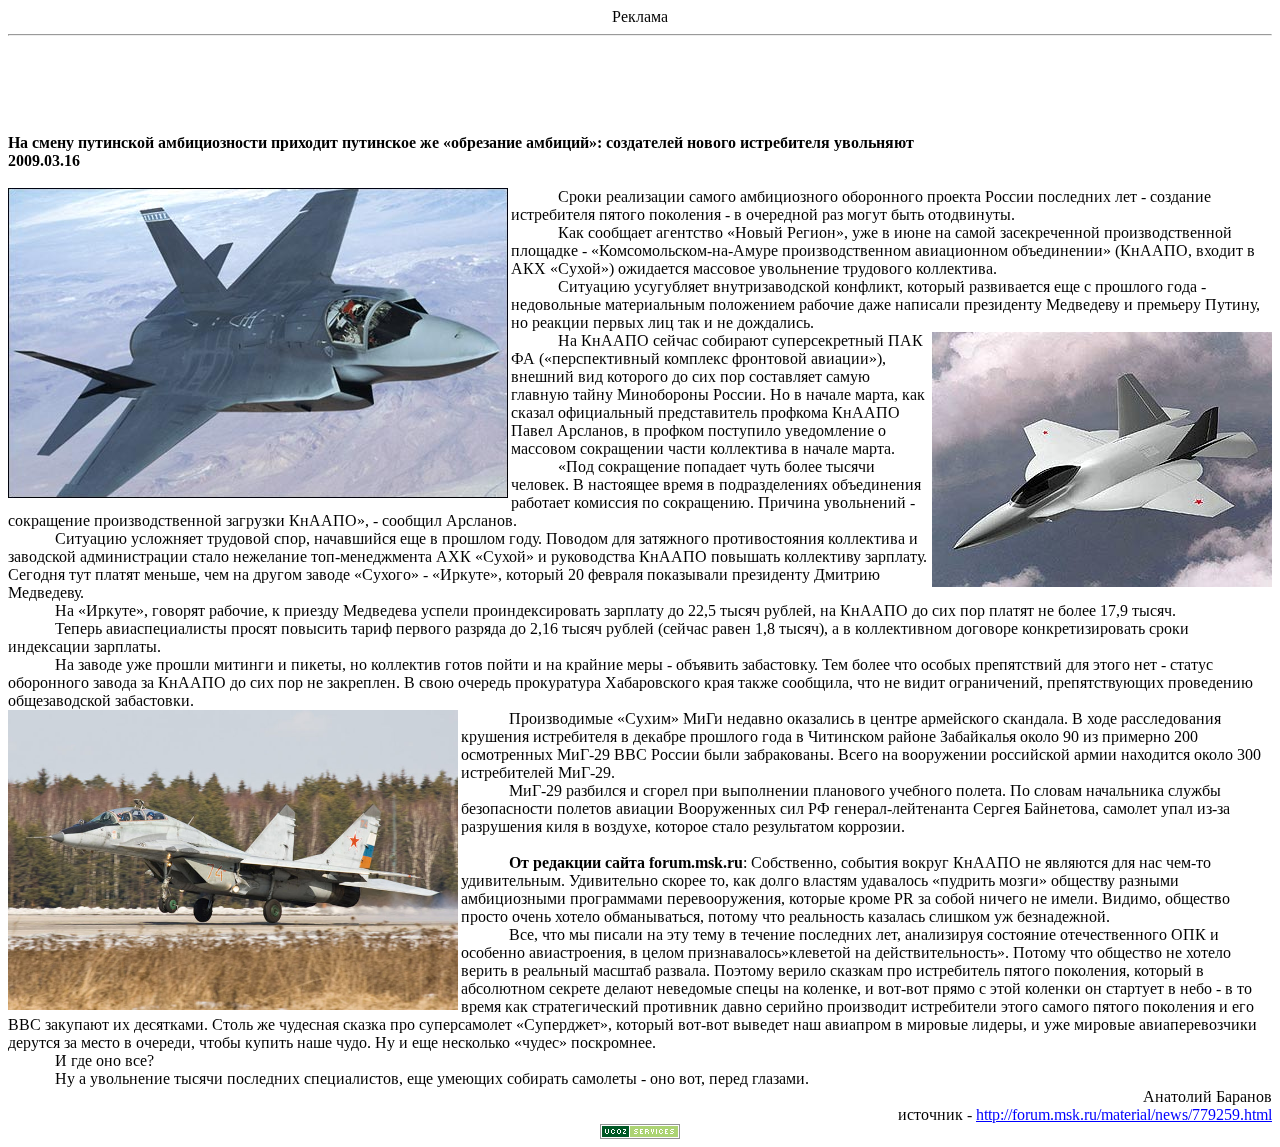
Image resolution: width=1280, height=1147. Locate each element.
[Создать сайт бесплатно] (640, 1133)
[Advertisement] (640, 89)
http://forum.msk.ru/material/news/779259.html (1124, 1114)
